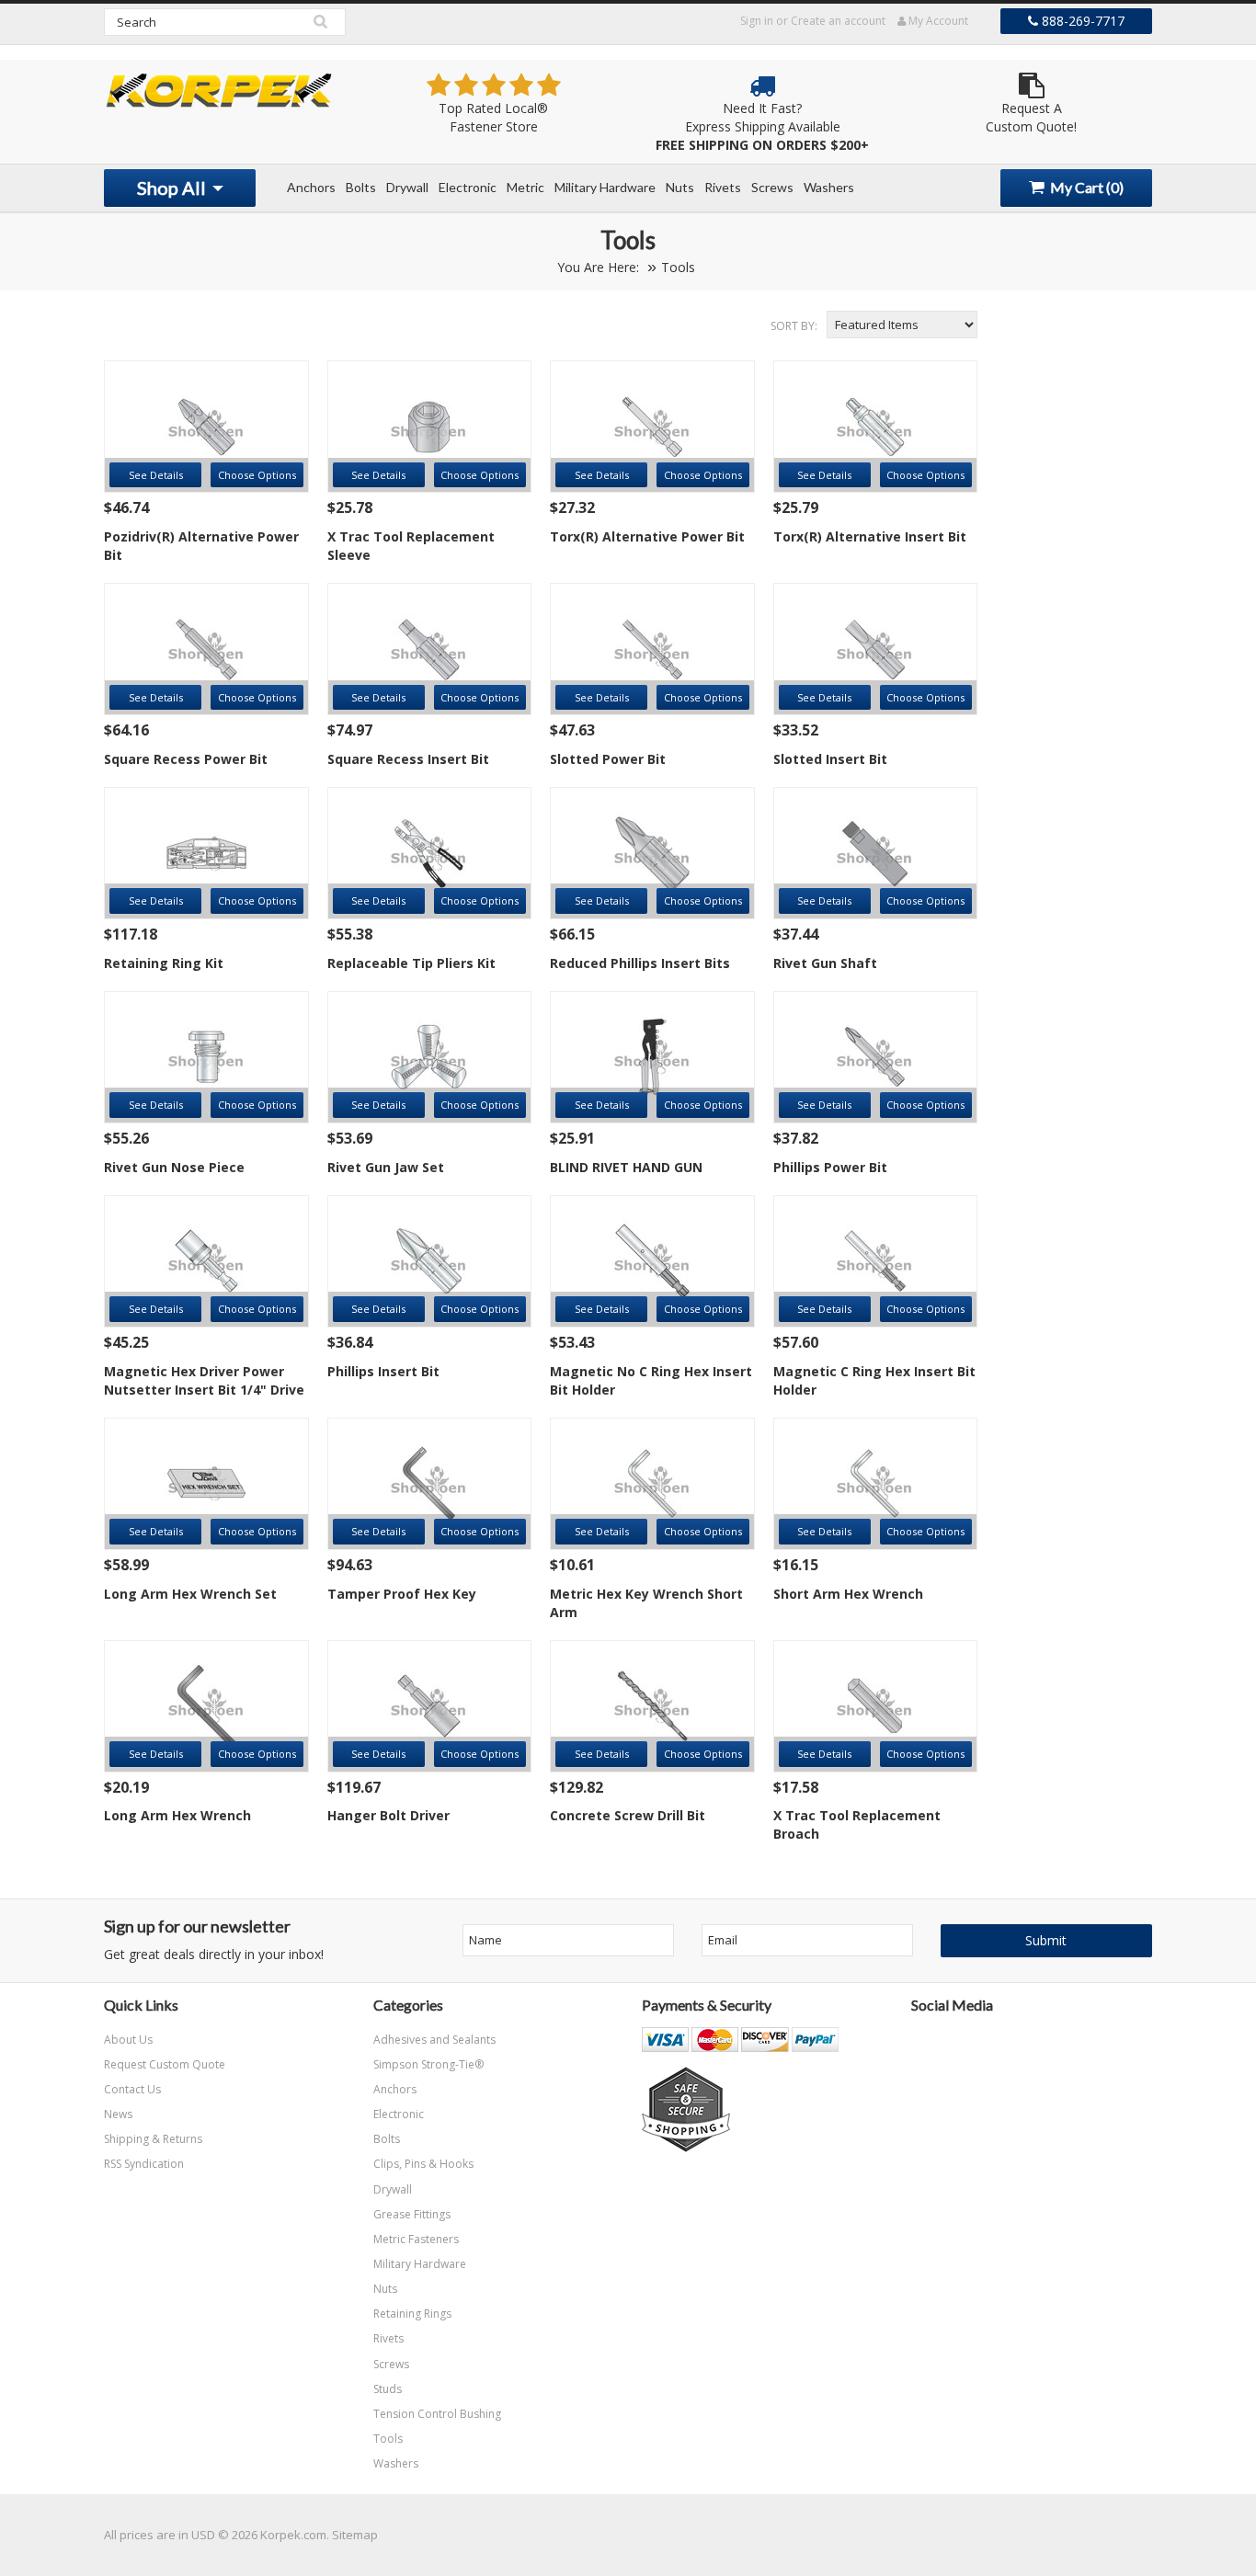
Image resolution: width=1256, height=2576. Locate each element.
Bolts (361, 187)
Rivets (723, 187)
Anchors (311, 187)
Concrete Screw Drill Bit (628, 1815)
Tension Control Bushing (437, 2414)
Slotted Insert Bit (830, 759)
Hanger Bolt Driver (388, 1815)
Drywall (407, 187)
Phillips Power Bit (830, 1167)
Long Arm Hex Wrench (177, 1815)
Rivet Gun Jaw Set (386, 1167)
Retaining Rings (412, 2314)
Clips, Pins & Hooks (423, 2164)
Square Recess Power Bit (186, 759)
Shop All (173, 188)
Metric (525, 187)
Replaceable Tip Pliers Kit (411, 963)
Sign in (757, 21)
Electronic (468, 187)
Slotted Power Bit (608, 759)
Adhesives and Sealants (434, 2040)
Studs (388, 2389)
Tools (388, 2439)
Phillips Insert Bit (383, 1371)
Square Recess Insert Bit (408, 759)
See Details (156, 475)
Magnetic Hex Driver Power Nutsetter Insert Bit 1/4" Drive (204, 1380)
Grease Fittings (412, 2214)
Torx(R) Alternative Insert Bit (870, 536)
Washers (829, 187)
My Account (937, 21)
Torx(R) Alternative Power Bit (647, 536)
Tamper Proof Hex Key (402, 1594)
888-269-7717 (1081, 21)
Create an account (838, 21)
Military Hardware (605, 187)
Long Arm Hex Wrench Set (190, 1594)
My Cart (1085, 187)
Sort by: (794, 326)
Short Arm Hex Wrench (848, 1594)
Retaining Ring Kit (164, 963)
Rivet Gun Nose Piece (174, 1167)
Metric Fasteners (416, 2239)
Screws (772, 187)
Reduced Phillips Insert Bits (640, 963)
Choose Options (257, 475)
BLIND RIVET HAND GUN (626, 1167)
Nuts (680, 187)
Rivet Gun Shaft (825, 963)
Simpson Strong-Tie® (428, 2064)
